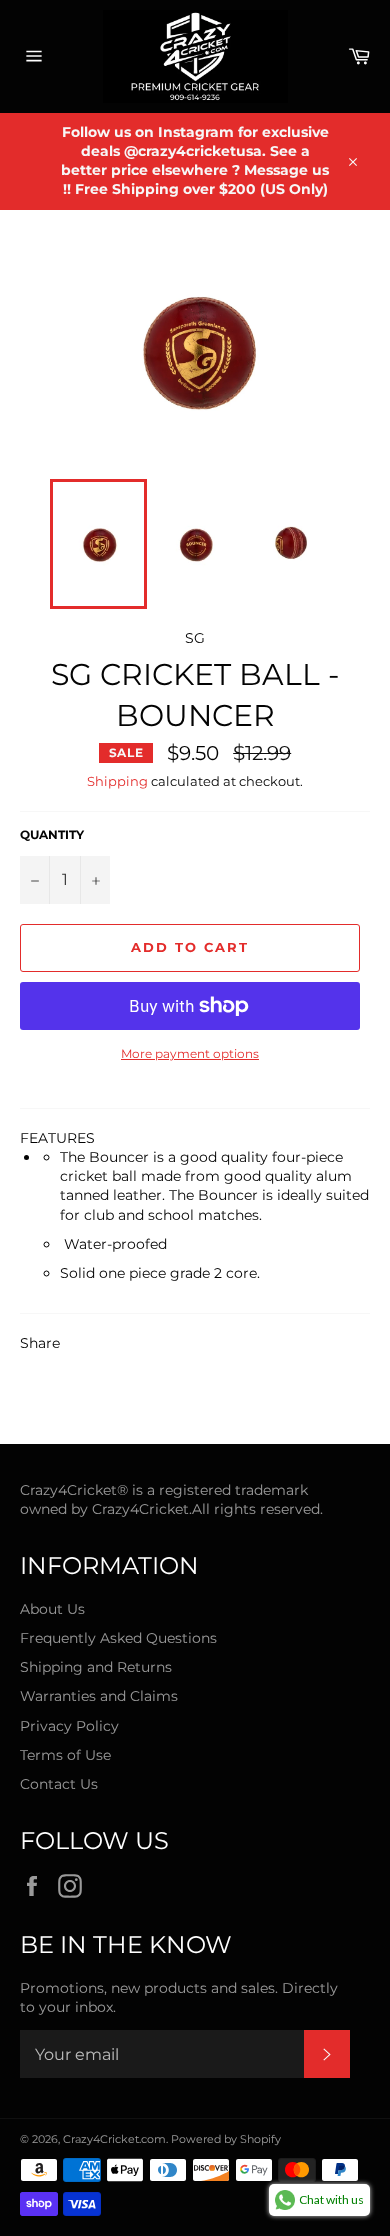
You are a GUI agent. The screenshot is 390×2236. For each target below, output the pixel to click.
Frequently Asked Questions (118, 1638)
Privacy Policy (69, 1726)
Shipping (117, 781)
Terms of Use (65, 1755)
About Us (52, 1609)
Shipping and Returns (96, 1667)
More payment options (190, 1053)
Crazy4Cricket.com (114, 2139)
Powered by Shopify (226, 2139)
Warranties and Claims (99, 1696)
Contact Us (59, 1784)
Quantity (52, 834)
